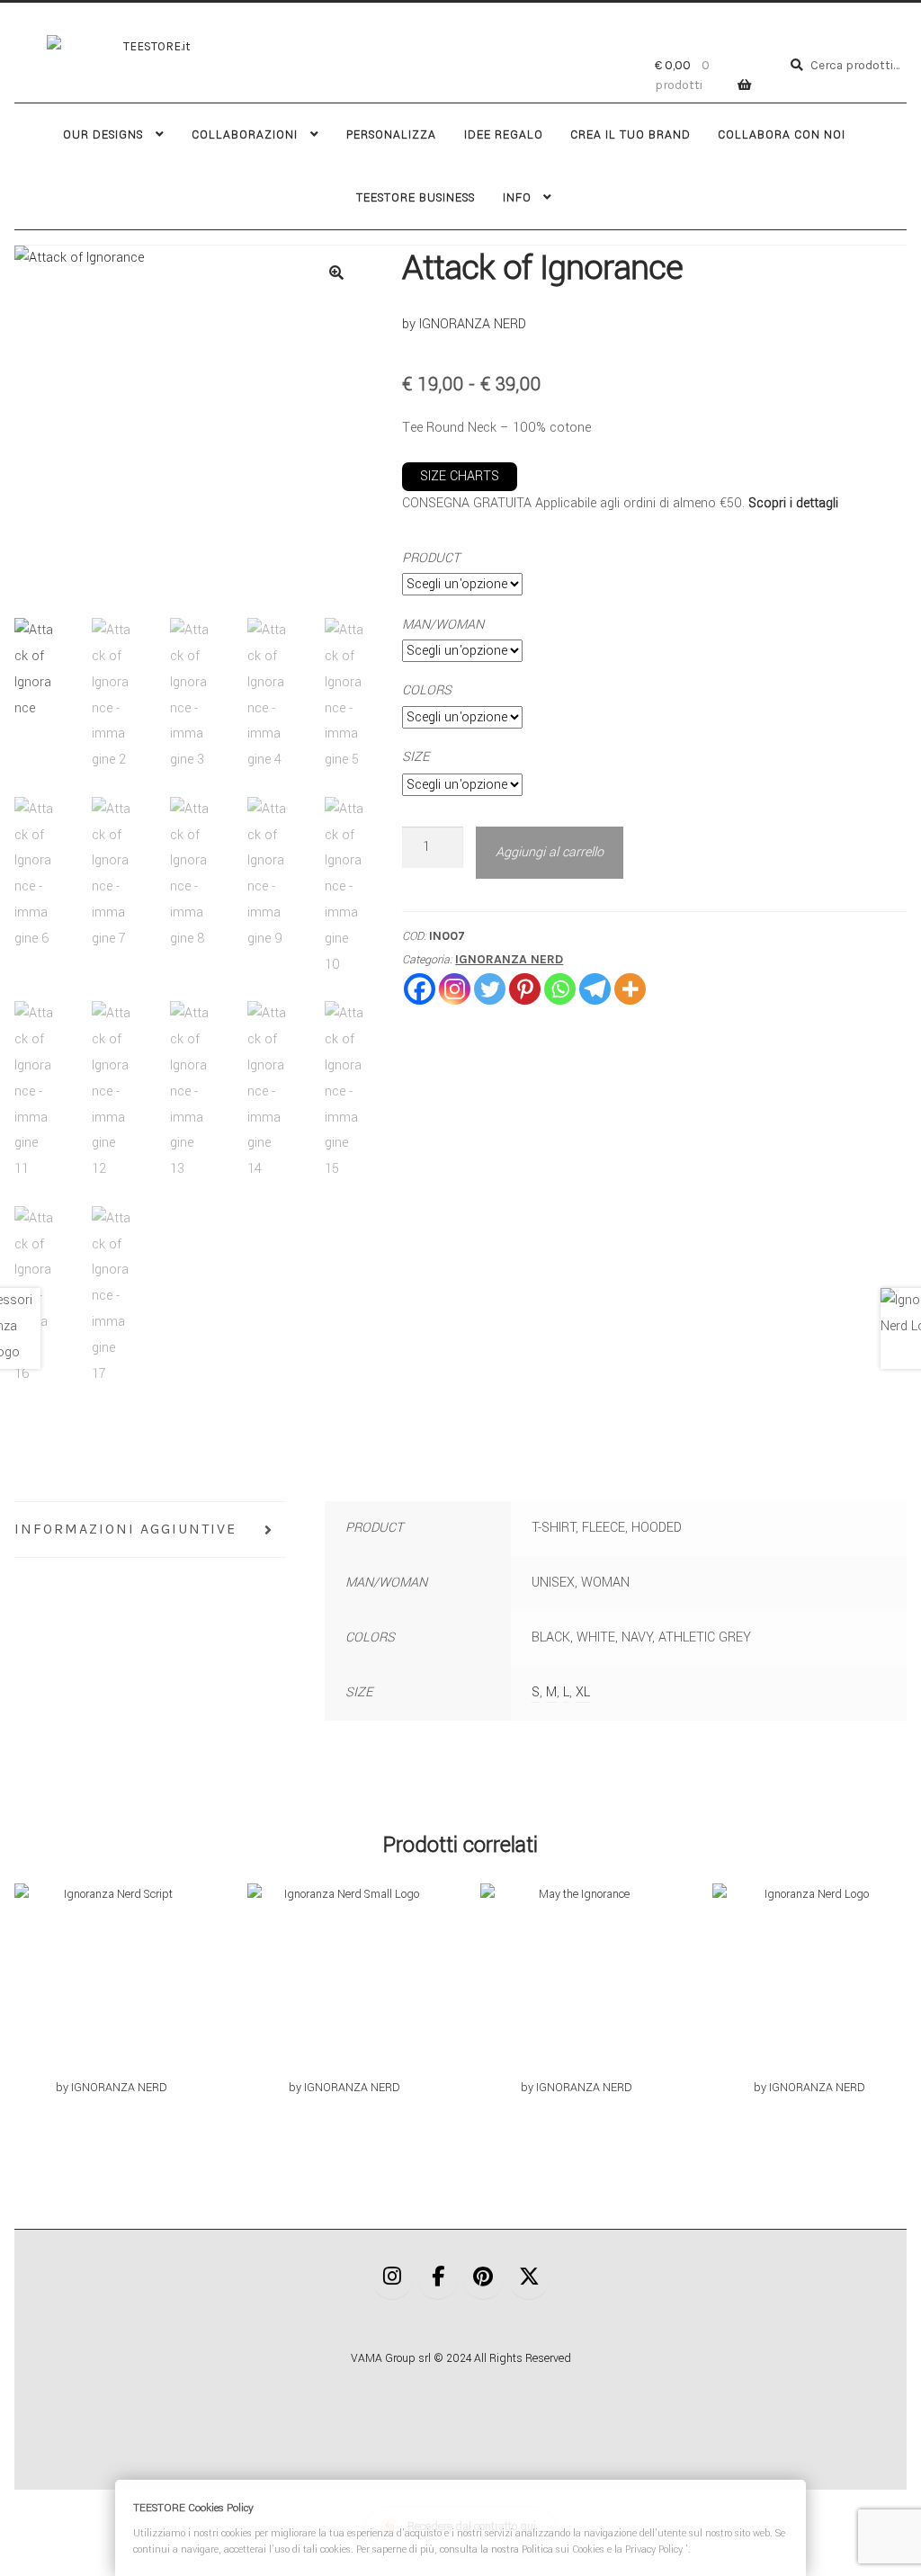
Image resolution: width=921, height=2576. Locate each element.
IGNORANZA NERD (509, 959)
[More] (630, 989)
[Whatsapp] (560, 989)
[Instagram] (455, 989)
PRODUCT (431, 558)
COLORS (427, 690)
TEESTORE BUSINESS (416, 198)
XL (583, 1692)
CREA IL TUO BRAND (630, 135)
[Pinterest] (525, 989)
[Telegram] (595, 989)
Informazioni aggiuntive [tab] (125, 1529)
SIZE (416, 757)
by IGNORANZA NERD (464, 324)
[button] (336, 273)
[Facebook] (420, 989)
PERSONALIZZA (391, 135)
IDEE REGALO (504, 135)
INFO (517, 198)
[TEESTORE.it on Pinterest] (484, 2278)
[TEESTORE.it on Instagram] (392, 2278)
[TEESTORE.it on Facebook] (438, 2278)
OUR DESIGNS (103, 135)
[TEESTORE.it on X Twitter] (529, 2278)
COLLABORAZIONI (245, 135)
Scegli (112, 1991)
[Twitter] (490, 989)
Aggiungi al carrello (550, 852)
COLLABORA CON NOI (782, 135)
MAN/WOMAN (443, 625)
